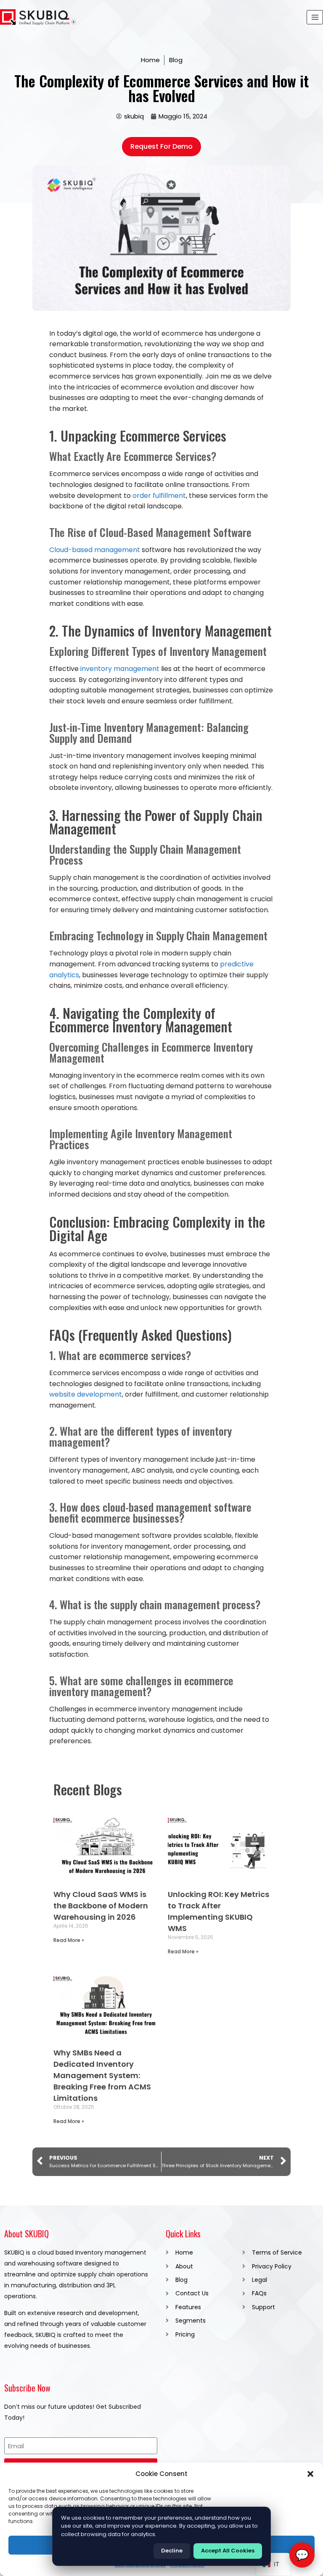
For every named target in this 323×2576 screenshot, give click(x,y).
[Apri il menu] (315, 17)
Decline (172, 2551)
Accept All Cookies (228, 2551)
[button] (310, 2474)
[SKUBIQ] (38, 17)
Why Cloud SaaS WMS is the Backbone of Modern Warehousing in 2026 (101, 1906)
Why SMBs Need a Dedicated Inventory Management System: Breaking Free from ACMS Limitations (102, 2075)
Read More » (69, 1940)
